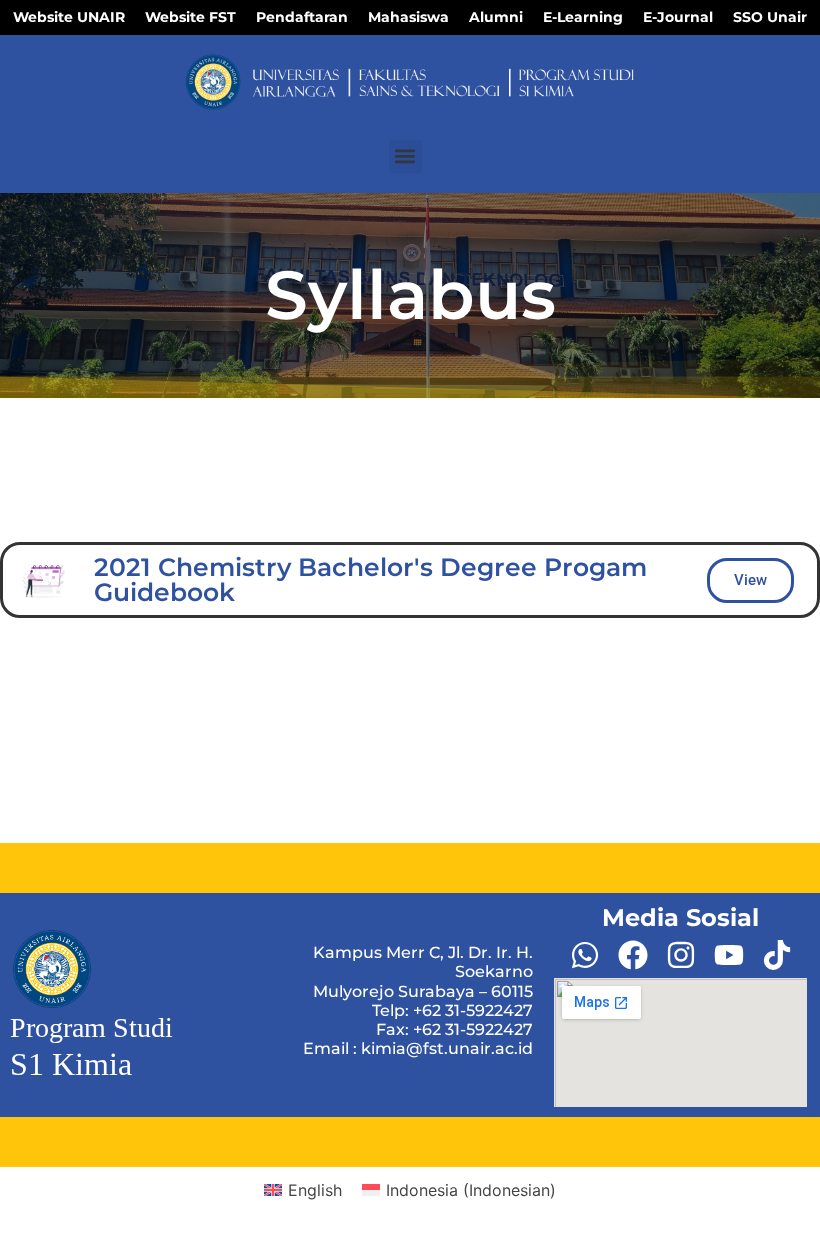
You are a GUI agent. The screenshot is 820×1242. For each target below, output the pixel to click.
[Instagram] (681, 955)
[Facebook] (633, 955)
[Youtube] (729, 955)
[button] (405, 156)
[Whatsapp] (585, 955)
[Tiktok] (777, 955)
